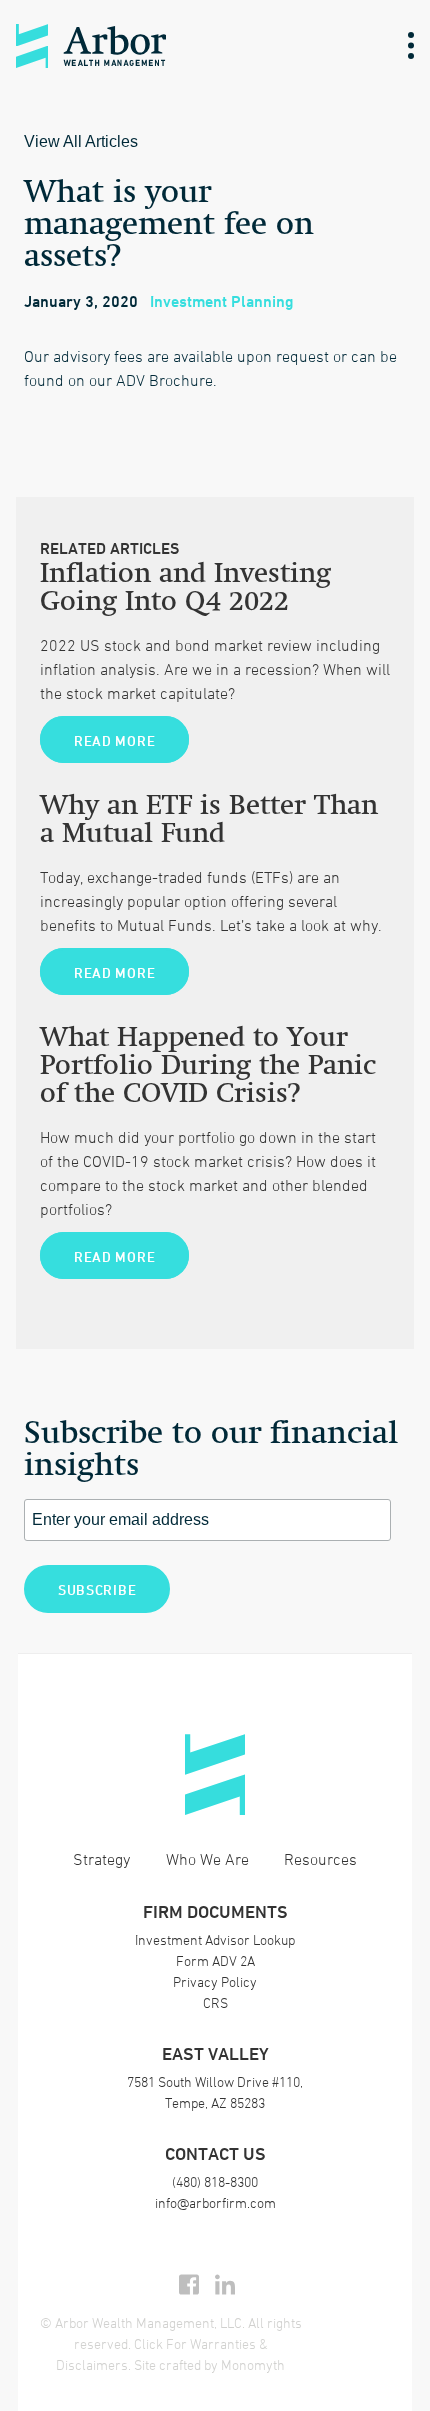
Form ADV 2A (215, 1960)
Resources (320, 1859)
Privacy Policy (215, 1981)
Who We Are (207, 1859)
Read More (114, 740)
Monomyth (253, 2364)
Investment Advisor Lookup (215, 1939)
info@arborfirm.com (215, 2202)
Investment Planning (222, 301)
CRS (215, 2002)
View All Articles (81, 141)
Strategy (101, 1859)
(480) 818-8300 (215, 2181)
